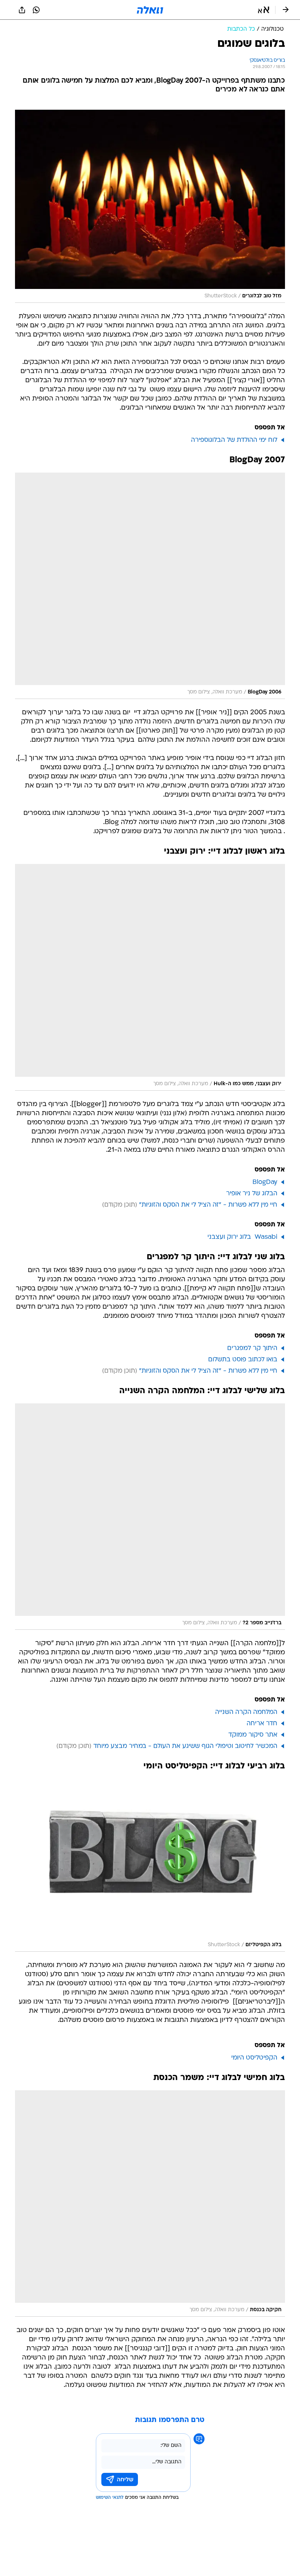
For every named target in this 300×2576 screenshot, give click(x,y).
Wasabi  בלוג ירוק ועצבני (242, 1237)
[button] (264, 10)
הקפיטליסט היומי (254, 2058)
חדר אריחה (262, 1724)
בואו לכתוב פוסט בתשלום (243, 1360)
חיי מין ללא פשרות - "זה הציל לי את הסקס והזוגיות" (208, 1205)
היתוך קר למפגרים (252, 1348)
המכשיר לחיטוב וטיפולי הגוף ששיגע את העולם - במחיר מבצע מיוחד (185, 1746)
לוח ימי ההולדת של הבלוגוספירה (234, 440)
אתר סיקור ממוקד (253, 1735)
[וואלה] (150, 10)
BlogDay (265, 1182)
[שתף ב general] (22, 10)
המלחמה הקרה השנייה (246, 1712)
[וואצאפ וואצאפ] (36, 10)
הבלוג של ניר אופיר (252, 1194)
